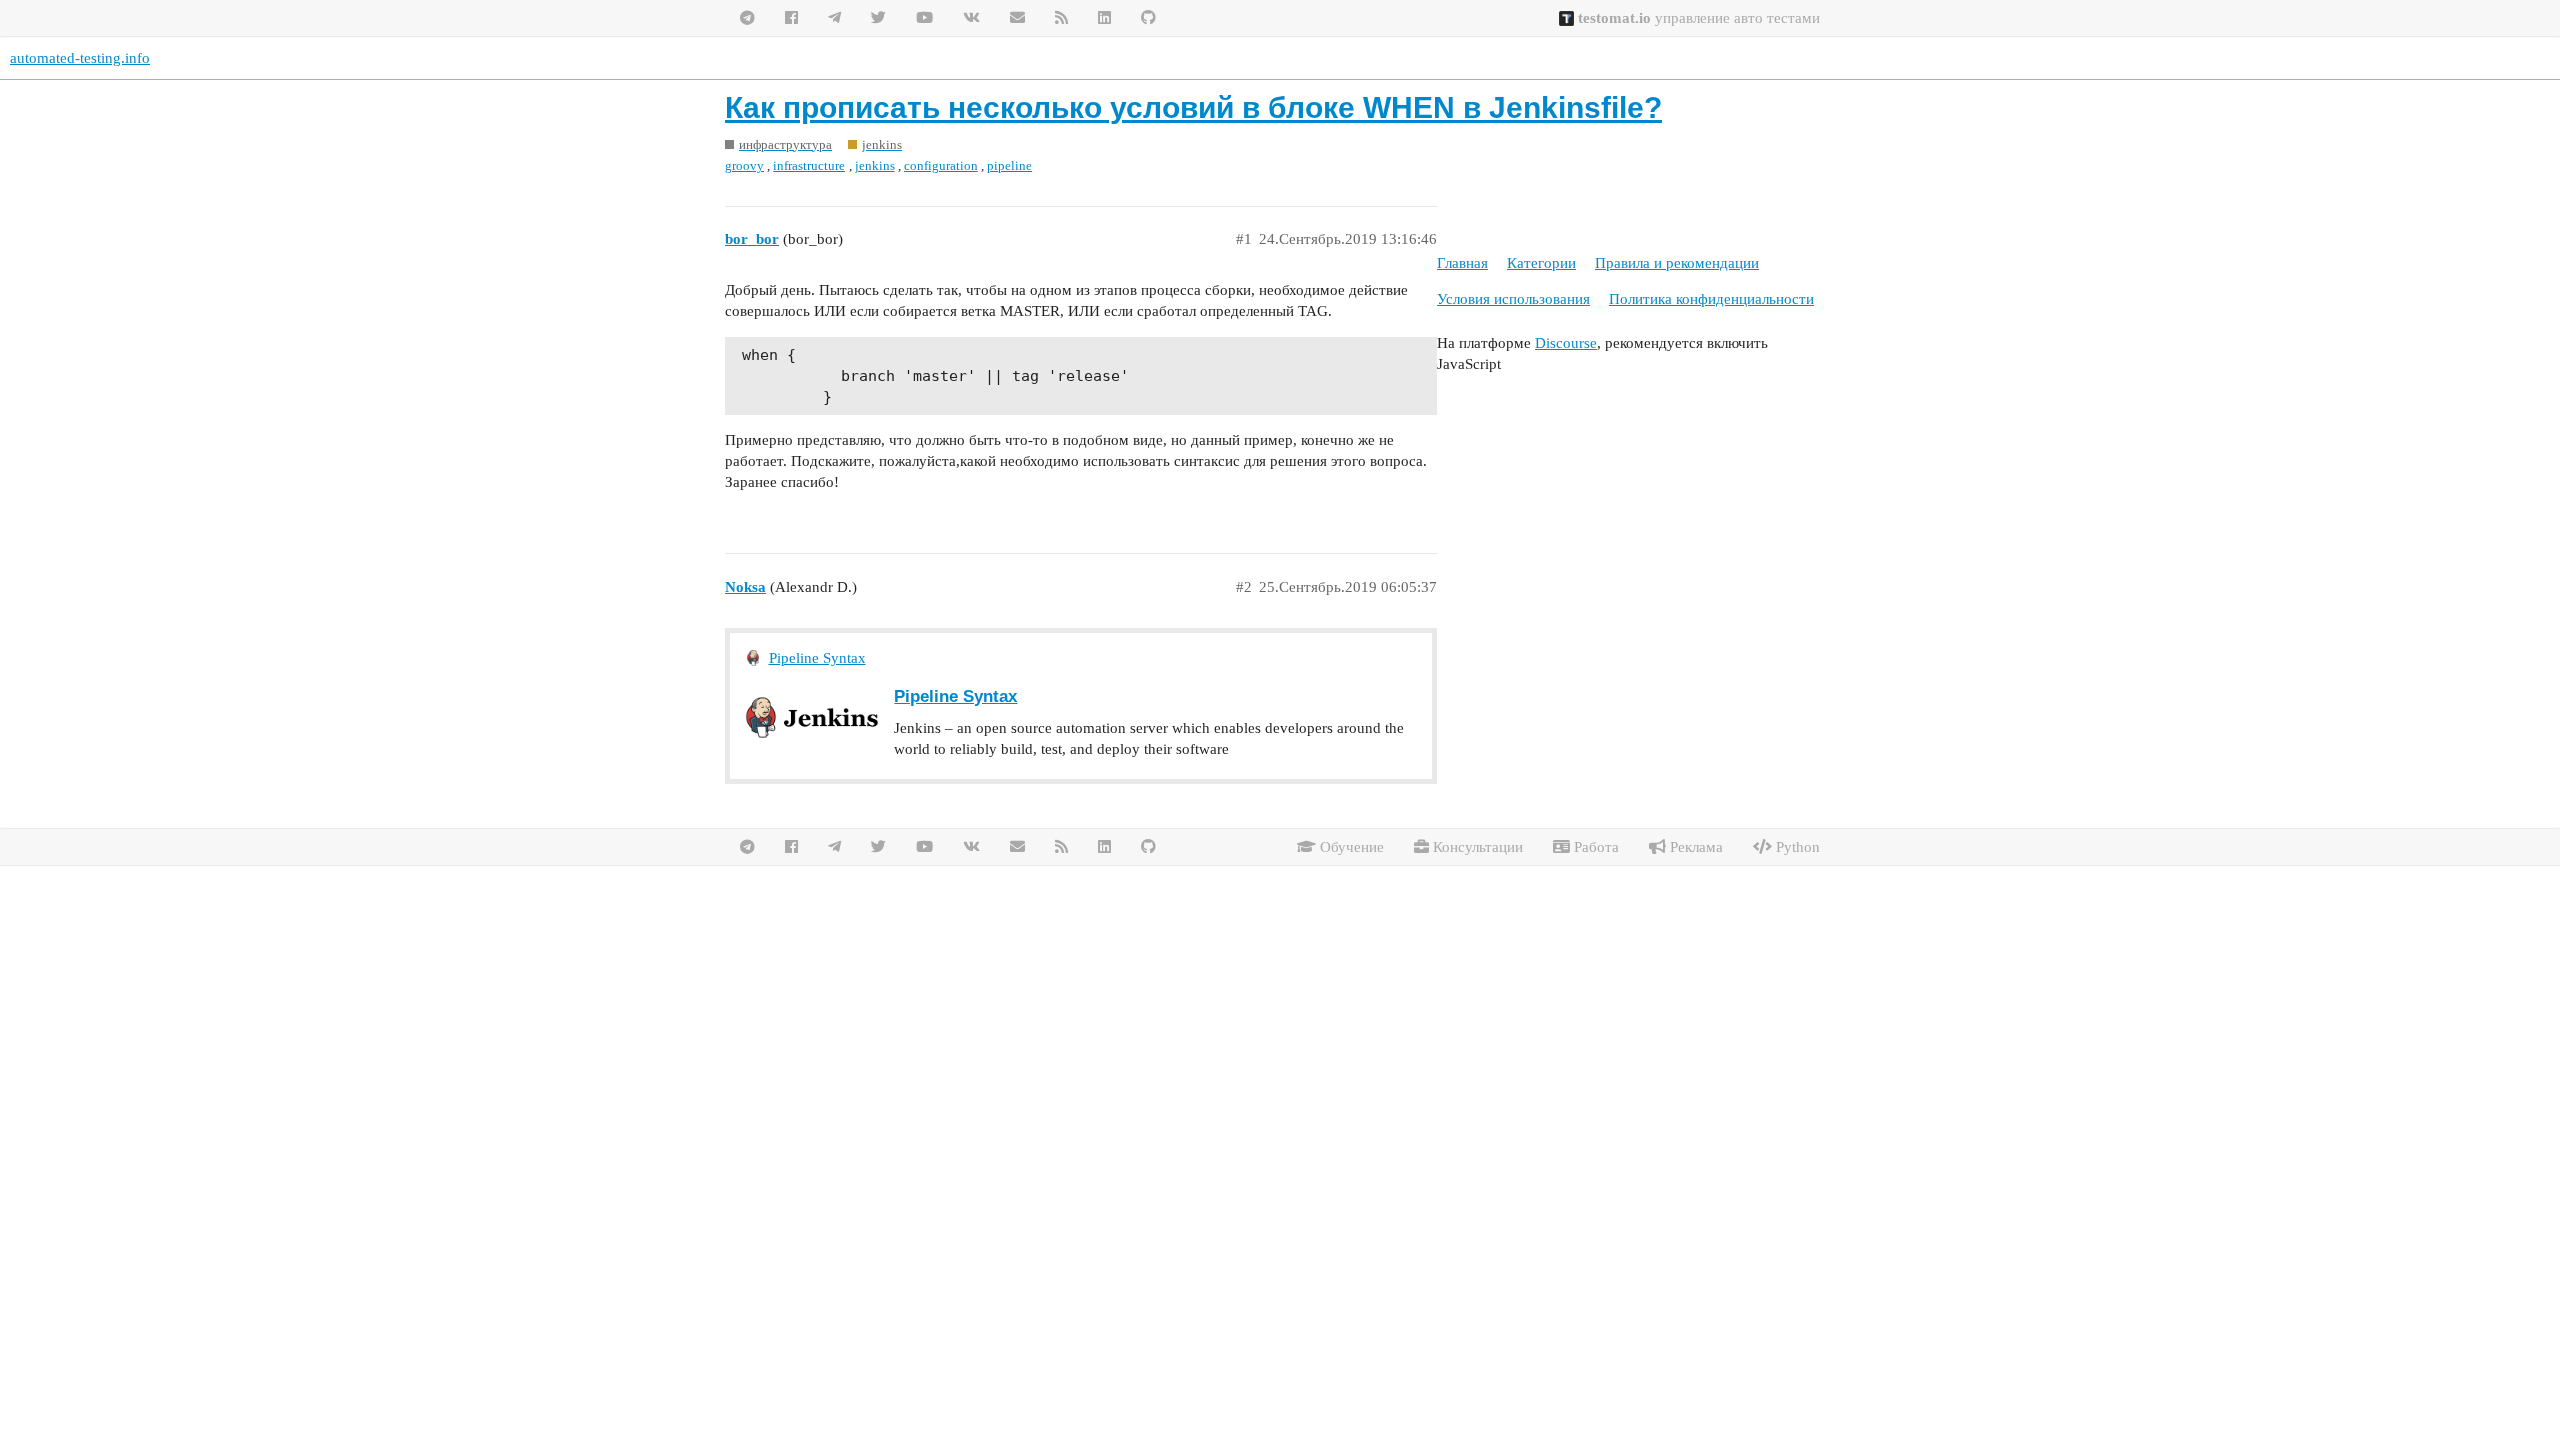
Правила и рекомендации (1677, 263)
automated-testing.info (80, 58)
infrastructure (809, 165)
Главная (1462, 263)
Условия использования (1513, 299)
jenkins (875, 165)
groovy (744, 165)
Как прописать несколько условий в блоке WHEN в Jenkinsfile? (1193, 107)
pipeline (1009, 165)
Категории (1541, 263)
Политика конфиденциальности (1711, 299)
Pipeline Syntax (817, 658)
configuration (941, 165)
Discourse (1566, 343)
